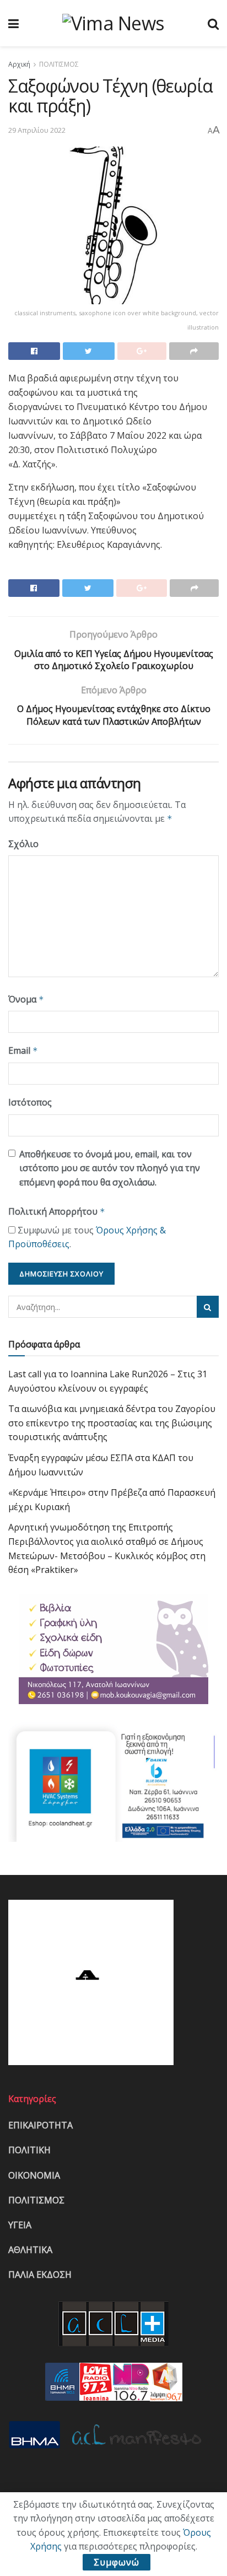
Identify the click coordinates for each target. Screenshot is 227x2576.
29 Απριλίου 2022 (37, 130)
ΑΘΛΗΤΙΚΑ (30, 2250)
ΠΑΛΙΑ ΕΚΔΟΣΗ (40, 2275)
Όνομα (26, 999)
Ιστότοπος (30, 1102)
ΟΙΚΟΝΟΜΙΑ (34, 2175)
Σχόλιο (23, 844)
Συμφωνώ (117, 2562)
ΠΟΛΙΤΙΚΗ (29, 2150)
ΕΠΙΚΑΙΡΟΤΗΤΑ (40, 2125)
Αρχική (19, 64)
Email (23, 1050)
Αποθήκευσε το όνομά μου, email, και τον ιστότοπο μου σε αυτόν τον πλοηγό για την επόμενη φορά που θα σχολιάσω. (110, 1168)
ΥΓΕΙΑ (20, 2225)
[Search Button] (208, 1307)
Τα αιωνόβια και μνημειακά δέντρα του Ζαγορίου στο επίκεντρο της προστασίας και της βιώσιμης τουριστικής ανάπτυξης (112, 1423)
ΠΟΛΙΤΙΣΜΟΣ (59, 64)
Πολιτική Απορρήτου (57, 1211)
